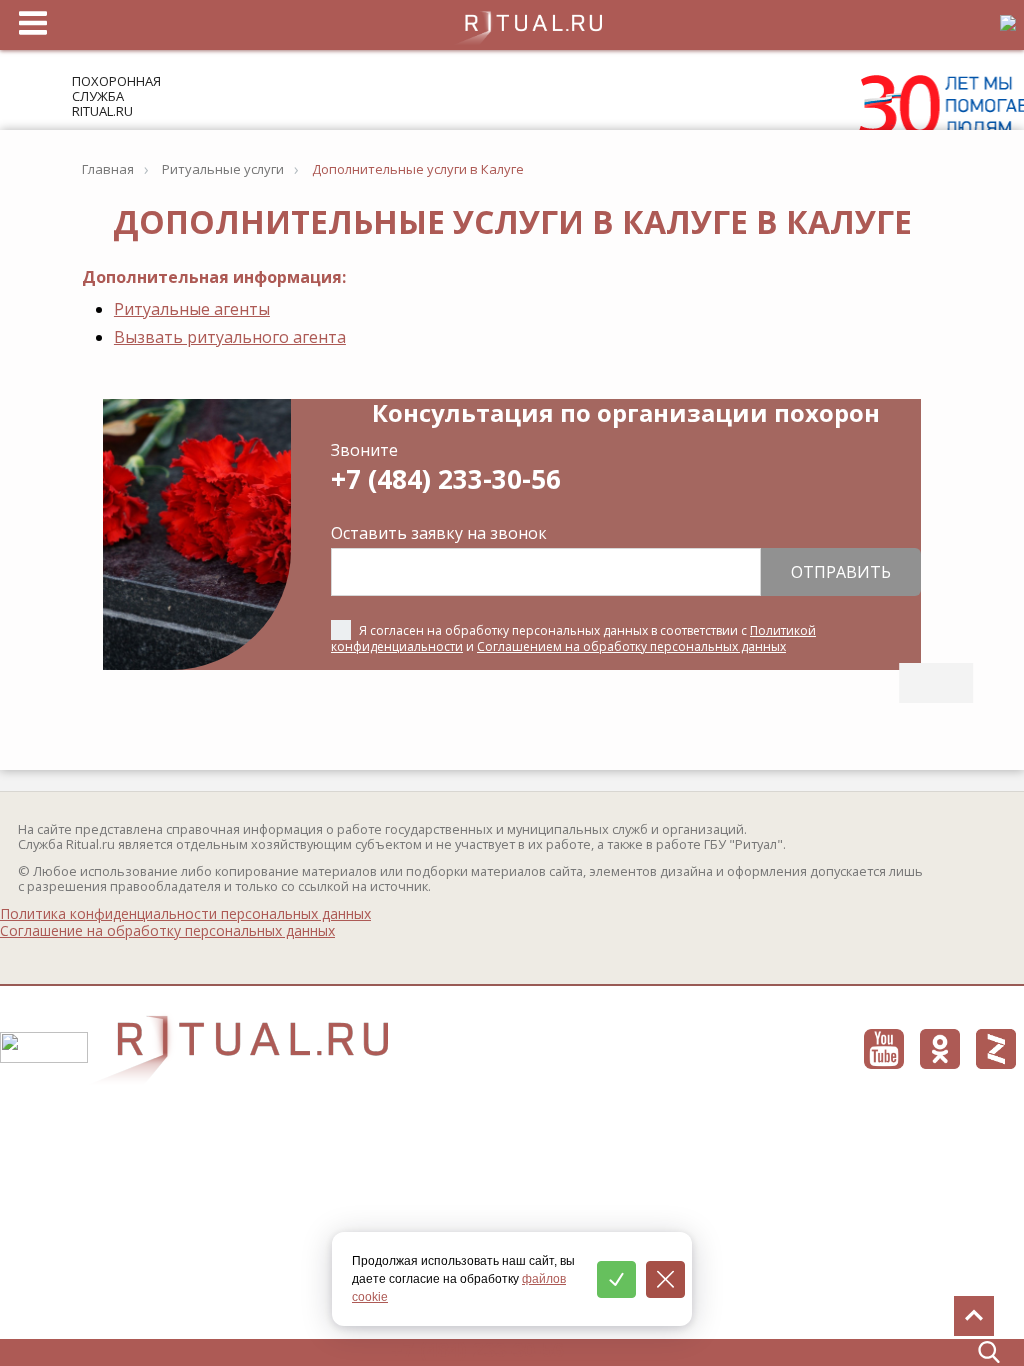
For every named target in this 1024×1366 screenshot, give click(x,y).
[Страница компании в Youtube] (884, 1049)
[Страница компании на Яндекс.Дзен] (996, 1049)
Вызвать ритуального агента (230, 337)
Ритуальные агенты (192, 309)
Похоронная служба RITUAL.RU (116, 96)
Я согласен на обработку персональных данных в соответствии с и (573, 638)
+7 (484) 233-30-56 (446, 479)
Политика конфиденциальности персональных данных (185, 914)
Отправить (841, 572)
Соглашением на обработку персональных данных (631, 646)
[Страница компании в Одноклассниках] (940, 1049)
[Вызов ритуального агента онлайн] (936, 683)
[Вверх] (974, 1316)
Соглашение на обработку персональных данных (167, 931)
